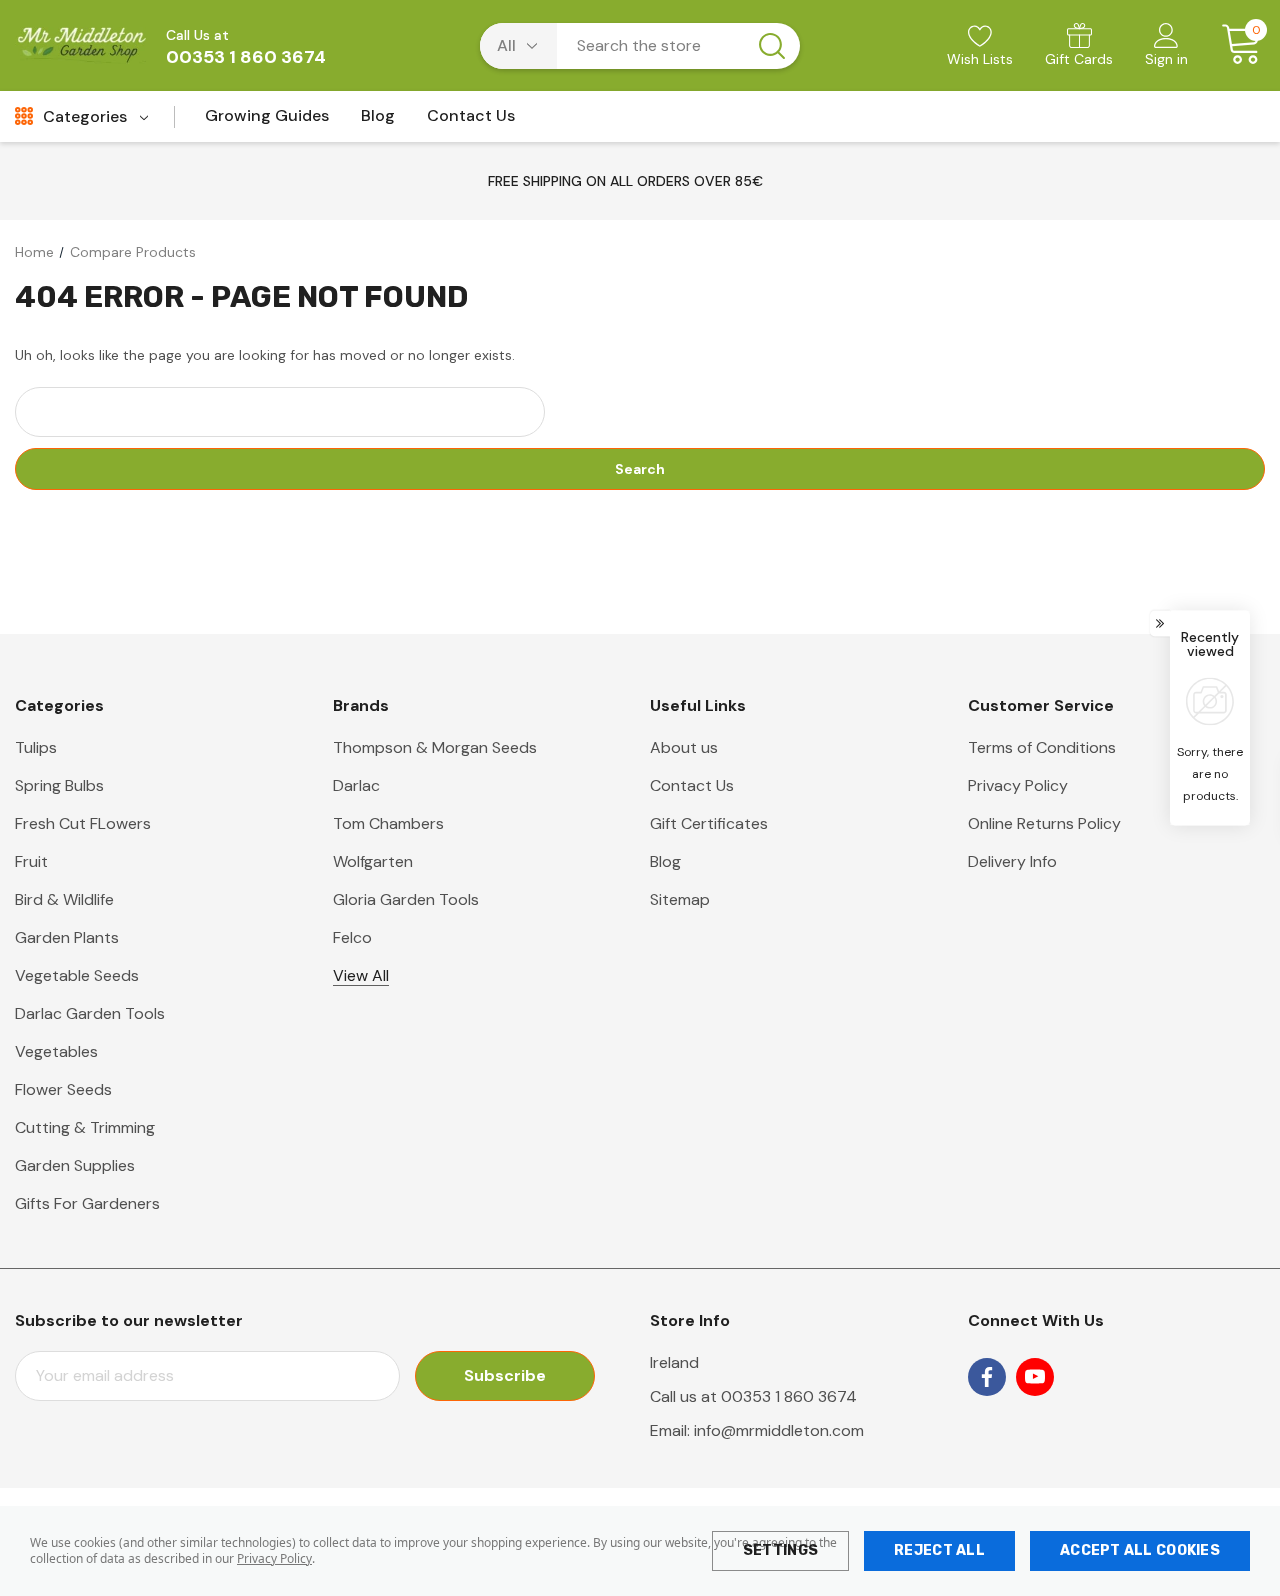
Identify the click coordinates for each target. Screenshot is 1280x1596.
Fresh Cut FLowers (83, 823)
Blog (665, 861)
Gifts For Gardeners (87, 1203)
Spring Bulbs (59, 785)
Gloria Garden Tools (406, 899)
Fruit (31, 861)
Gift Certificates (709, 823)
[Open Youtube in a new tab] (1035, 1377)
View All (361, 975)
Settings (780, 1550)
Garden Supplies (75, 1165)
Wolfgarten (373, 861)
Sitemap (680, 899)
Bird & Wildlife (64, 899)
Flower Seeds (63, 1089)
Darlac (356, 785)
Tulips (36, 747)
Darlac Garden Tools (90, 1013)
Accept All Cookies (1140, 1550)
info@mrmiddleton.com (779, 1430)
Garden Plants (67, 937)
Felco (352, 937)
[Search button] (772, 46)
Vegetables (56, 1051)
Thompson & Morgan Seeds (435, 747)
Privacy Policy (274, 1558)
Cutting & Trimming (85, 1127)
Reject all (939, 1550)
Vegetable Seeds (77, 975)
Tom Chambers (388, 823)
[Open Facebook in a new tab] (987, 1377)
